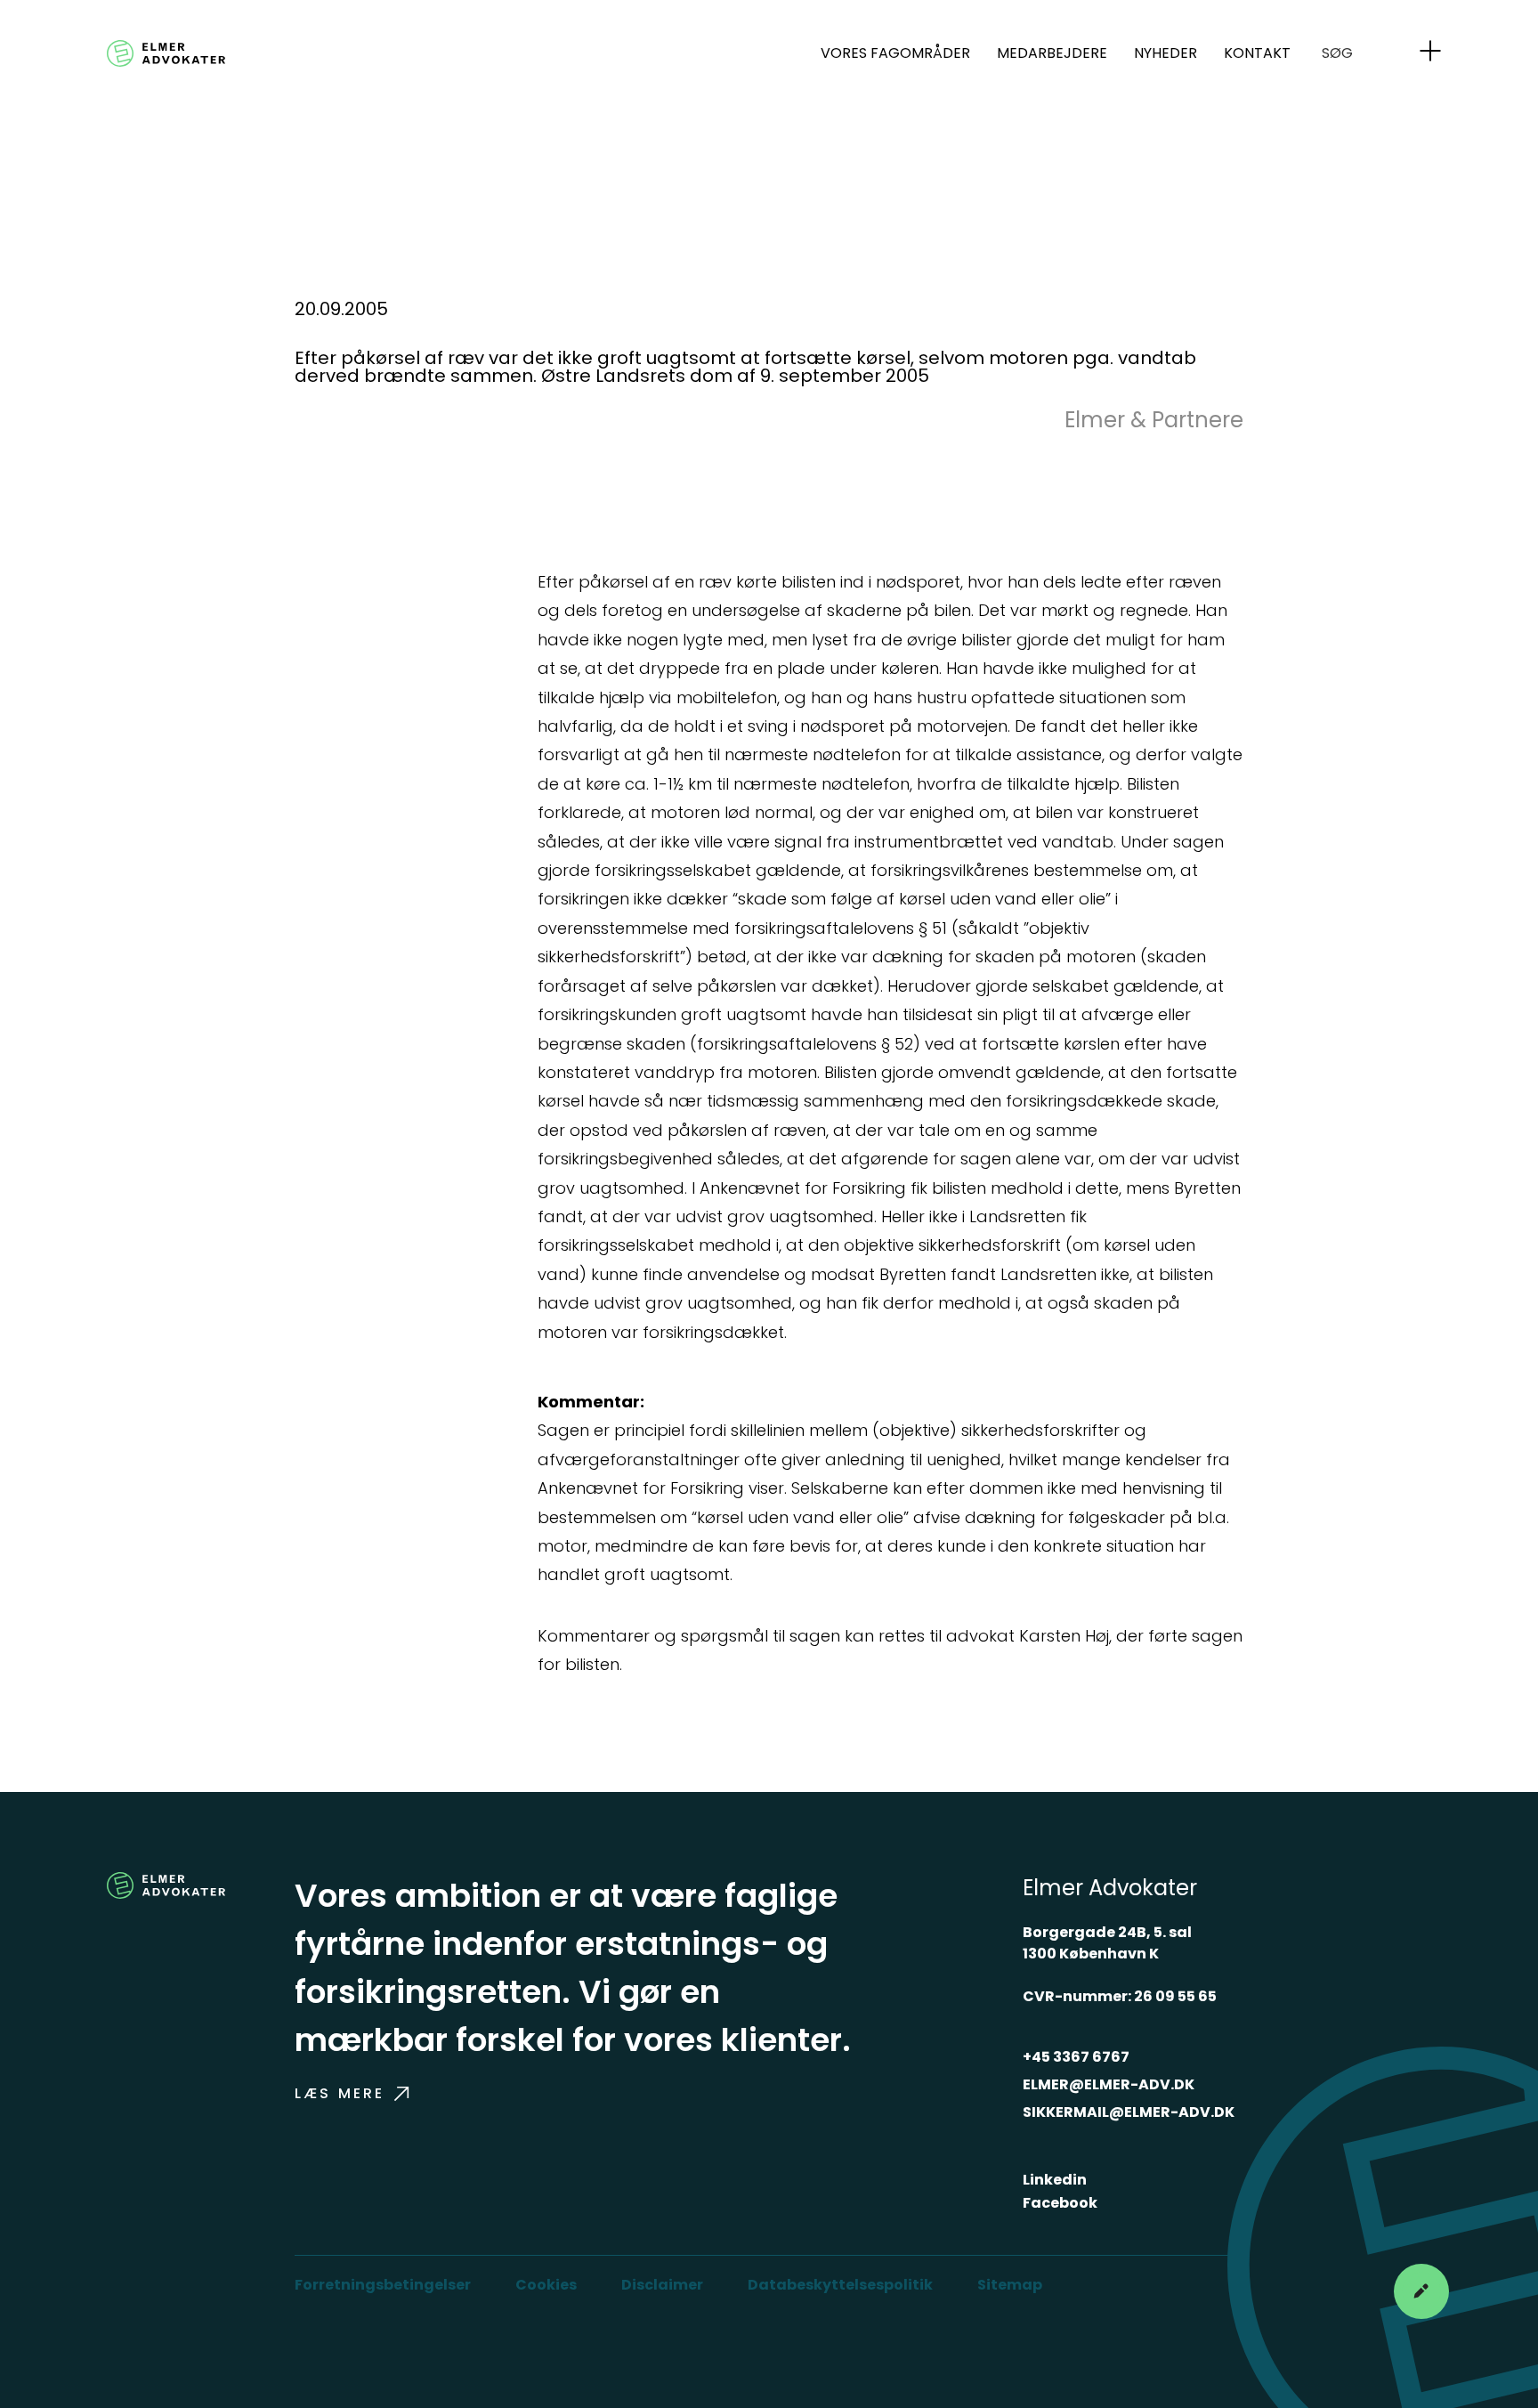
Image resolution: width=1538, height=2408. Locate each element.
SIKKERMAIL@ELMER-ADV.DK (1129, 2112)
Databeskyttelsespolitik (840, 2285)
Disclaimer (662, 2285)
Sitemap (1010, 2285)
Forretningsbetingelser (383, 2285)
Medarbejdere (1052, 53)
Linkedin (1055, 2180)
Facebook (1060, 2203)
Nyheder (1166, 53)
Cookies (546, 2285)
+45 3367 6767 (1076, 2057)
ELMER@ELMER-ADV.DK (1109, 2084)
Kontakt (1257, 53)
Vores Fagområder (895, 53)
